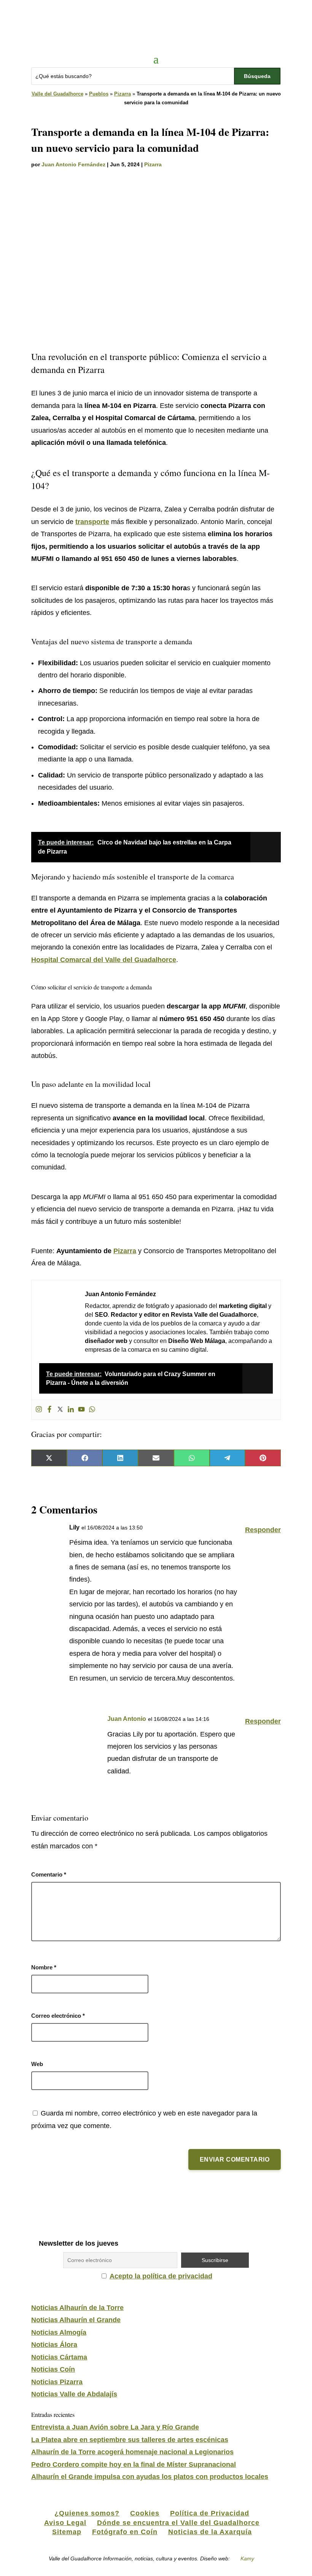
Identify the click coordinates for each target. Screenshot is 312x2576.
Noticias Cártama (59, 2357)
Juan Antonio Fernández (73, 164)
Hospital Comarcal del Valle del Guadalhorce (104, 960)
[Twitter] (60, 1410)
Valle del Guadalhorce (57, 94)
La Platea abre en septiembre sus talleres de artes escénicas (130, 2440)
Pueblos (99, 94)
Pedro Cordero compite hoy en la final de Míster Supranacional (134, 2464)
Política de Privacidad (210, 2513)
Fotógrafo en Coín (125, 2532)
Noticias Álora (54, 2345)
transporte (92, 522)
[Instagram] (39, 1410)
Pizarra (123, 94)
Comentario (49, 1874)
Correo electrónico (58, 2016)
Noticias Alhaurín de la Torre (77, 2308)
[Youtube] (81, 1410)
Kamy (247, 2558)
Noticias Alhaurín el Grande (76, 2320)
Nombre (44, 1967)
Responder (263, 1530)
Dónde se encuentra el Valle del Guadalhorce (178, 2523)
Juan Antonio (127, 1719)
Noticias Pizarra (57, 2382)
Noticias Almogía (59, 2332)
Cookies (145, 2513)
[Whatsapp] (92, 1410)
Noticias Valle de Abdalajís (74, 2394)
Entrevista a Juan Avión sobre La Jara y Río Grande (115, 2427)
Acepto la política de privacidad (161, 2276)
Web (37, 2064)
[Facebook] (49, 1410)
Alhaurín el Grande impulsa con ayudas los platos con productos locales (150, 2477)
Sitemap (67, 2532)
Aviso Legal (65, 2523)
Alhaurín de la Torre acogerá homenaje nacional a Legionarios (132, 2452)
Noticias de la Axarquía (210, 2532)
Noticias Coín (53, 2369)
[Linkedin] (71, 1410)
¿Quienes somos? (87, 2513)
